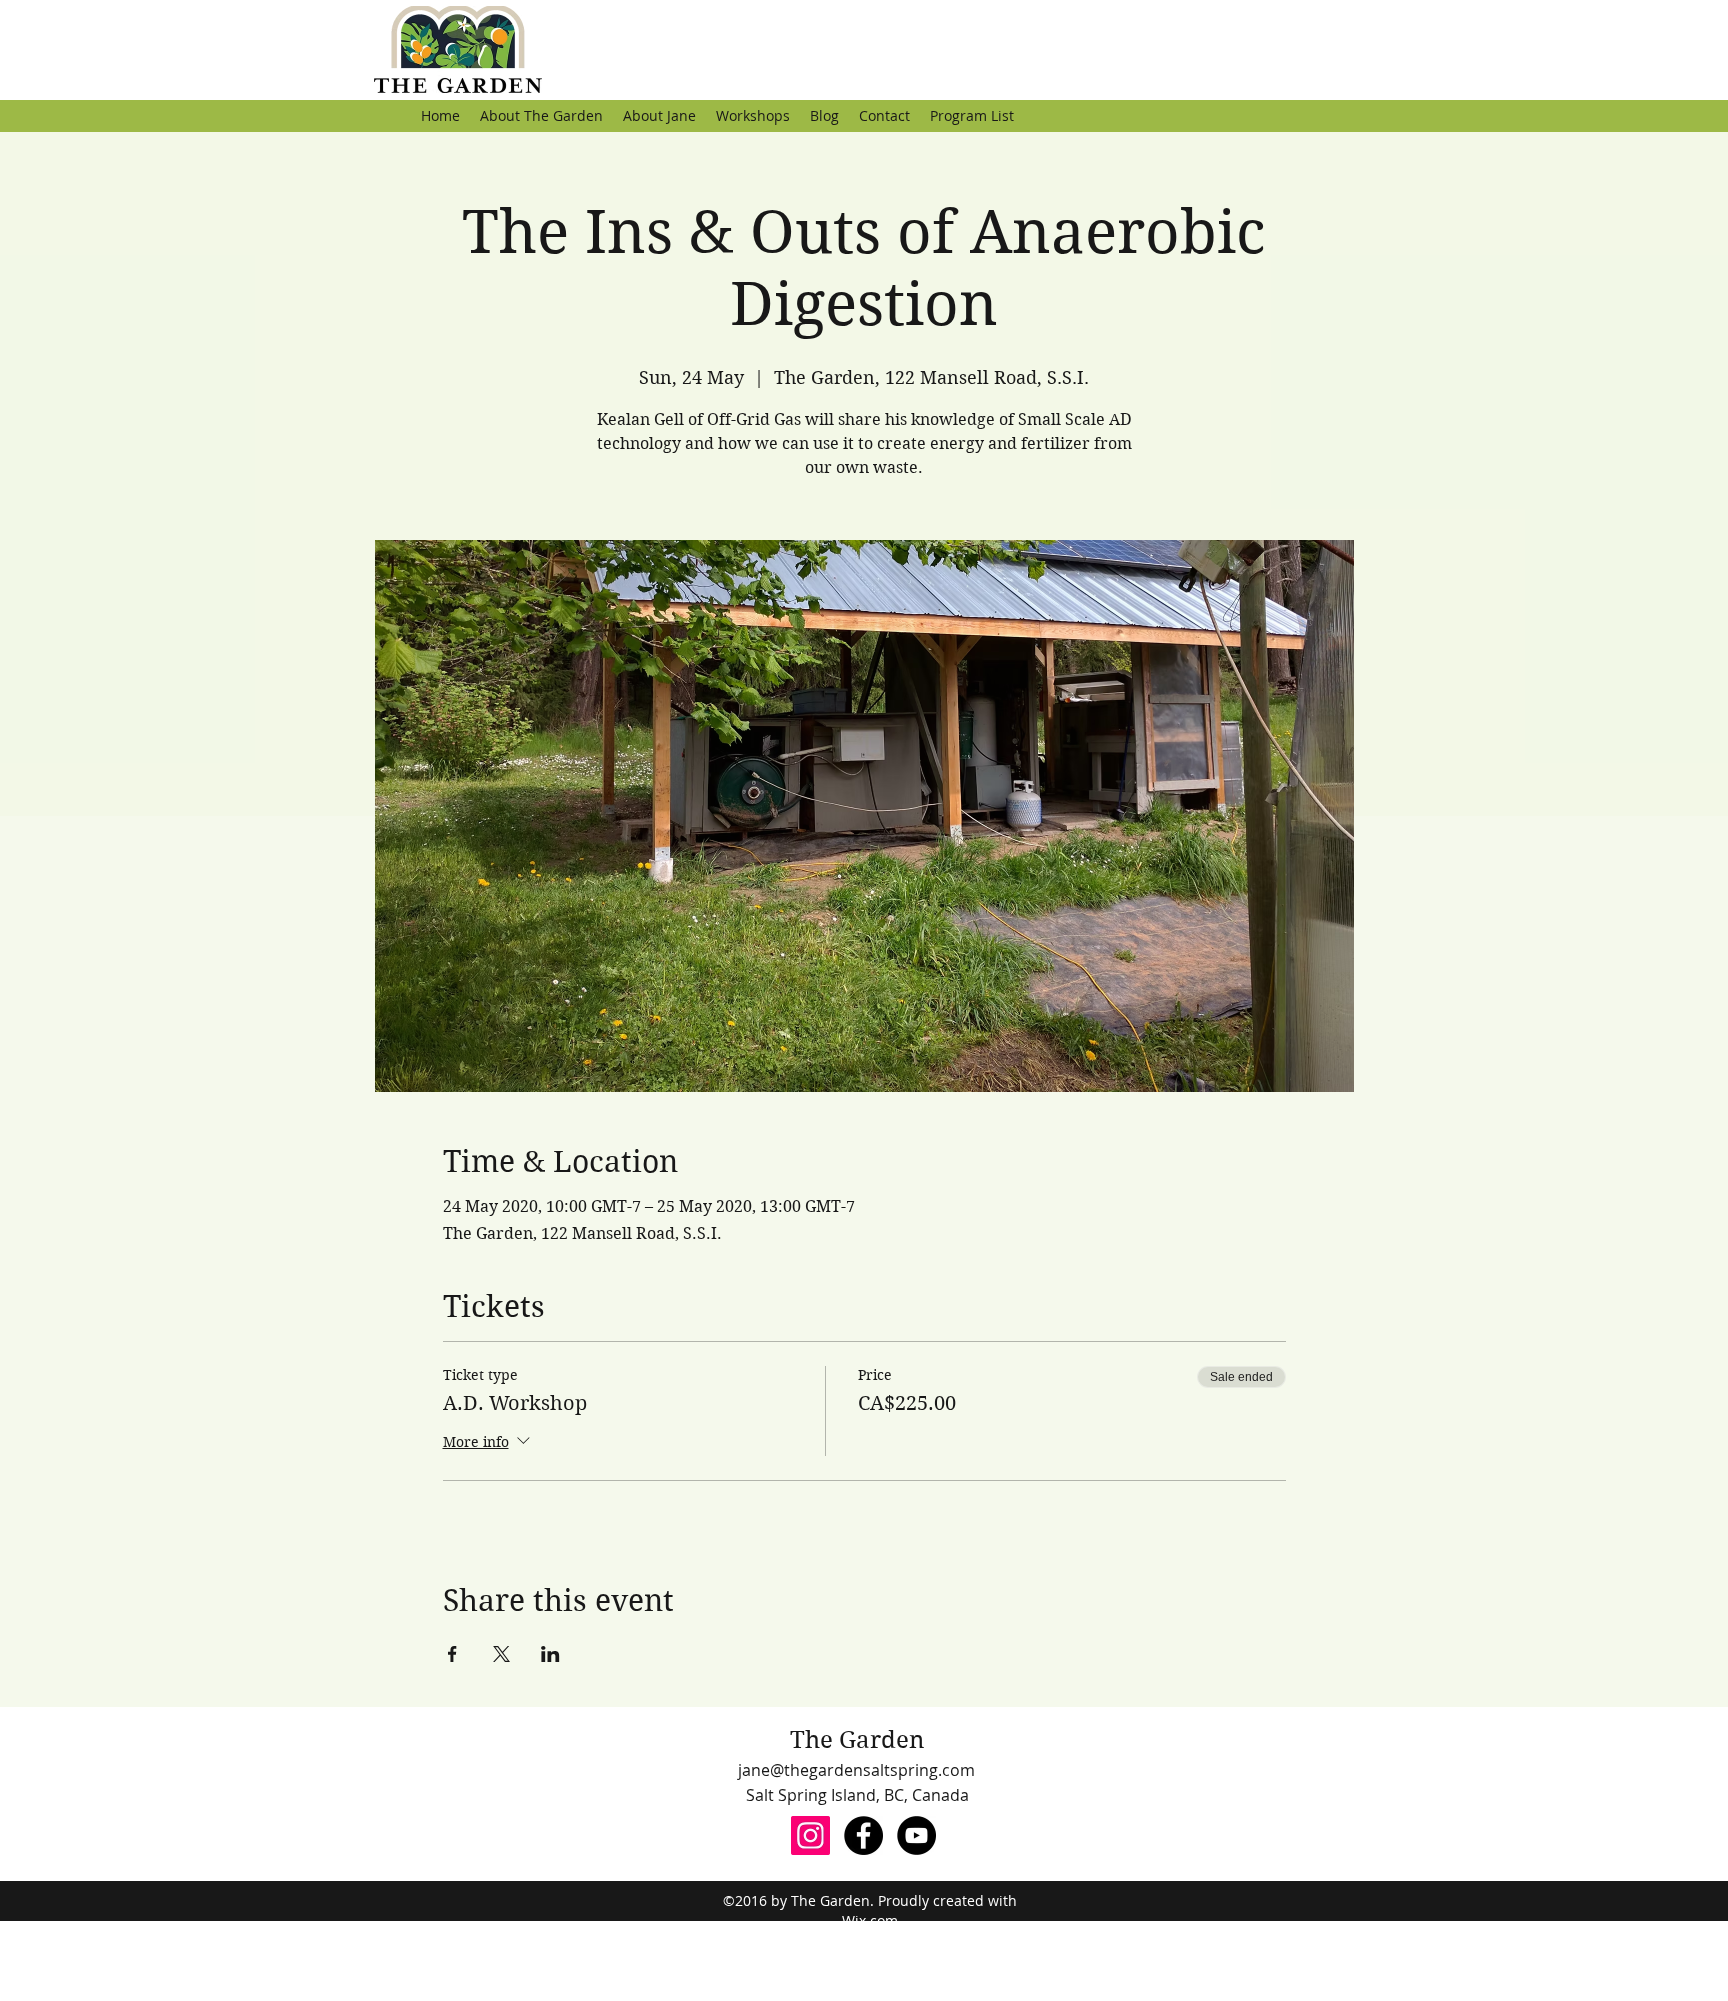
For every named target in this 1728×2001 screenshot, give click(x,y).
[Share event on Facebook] (452, 1654)
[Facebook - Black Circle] (863, 1835)
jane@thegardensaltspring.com (856, 1770)
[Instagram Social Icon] (810, 1835)
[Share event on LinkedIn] (550, 1654)
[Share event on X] (501, 1654)
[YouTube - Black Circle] (916, 1835)
